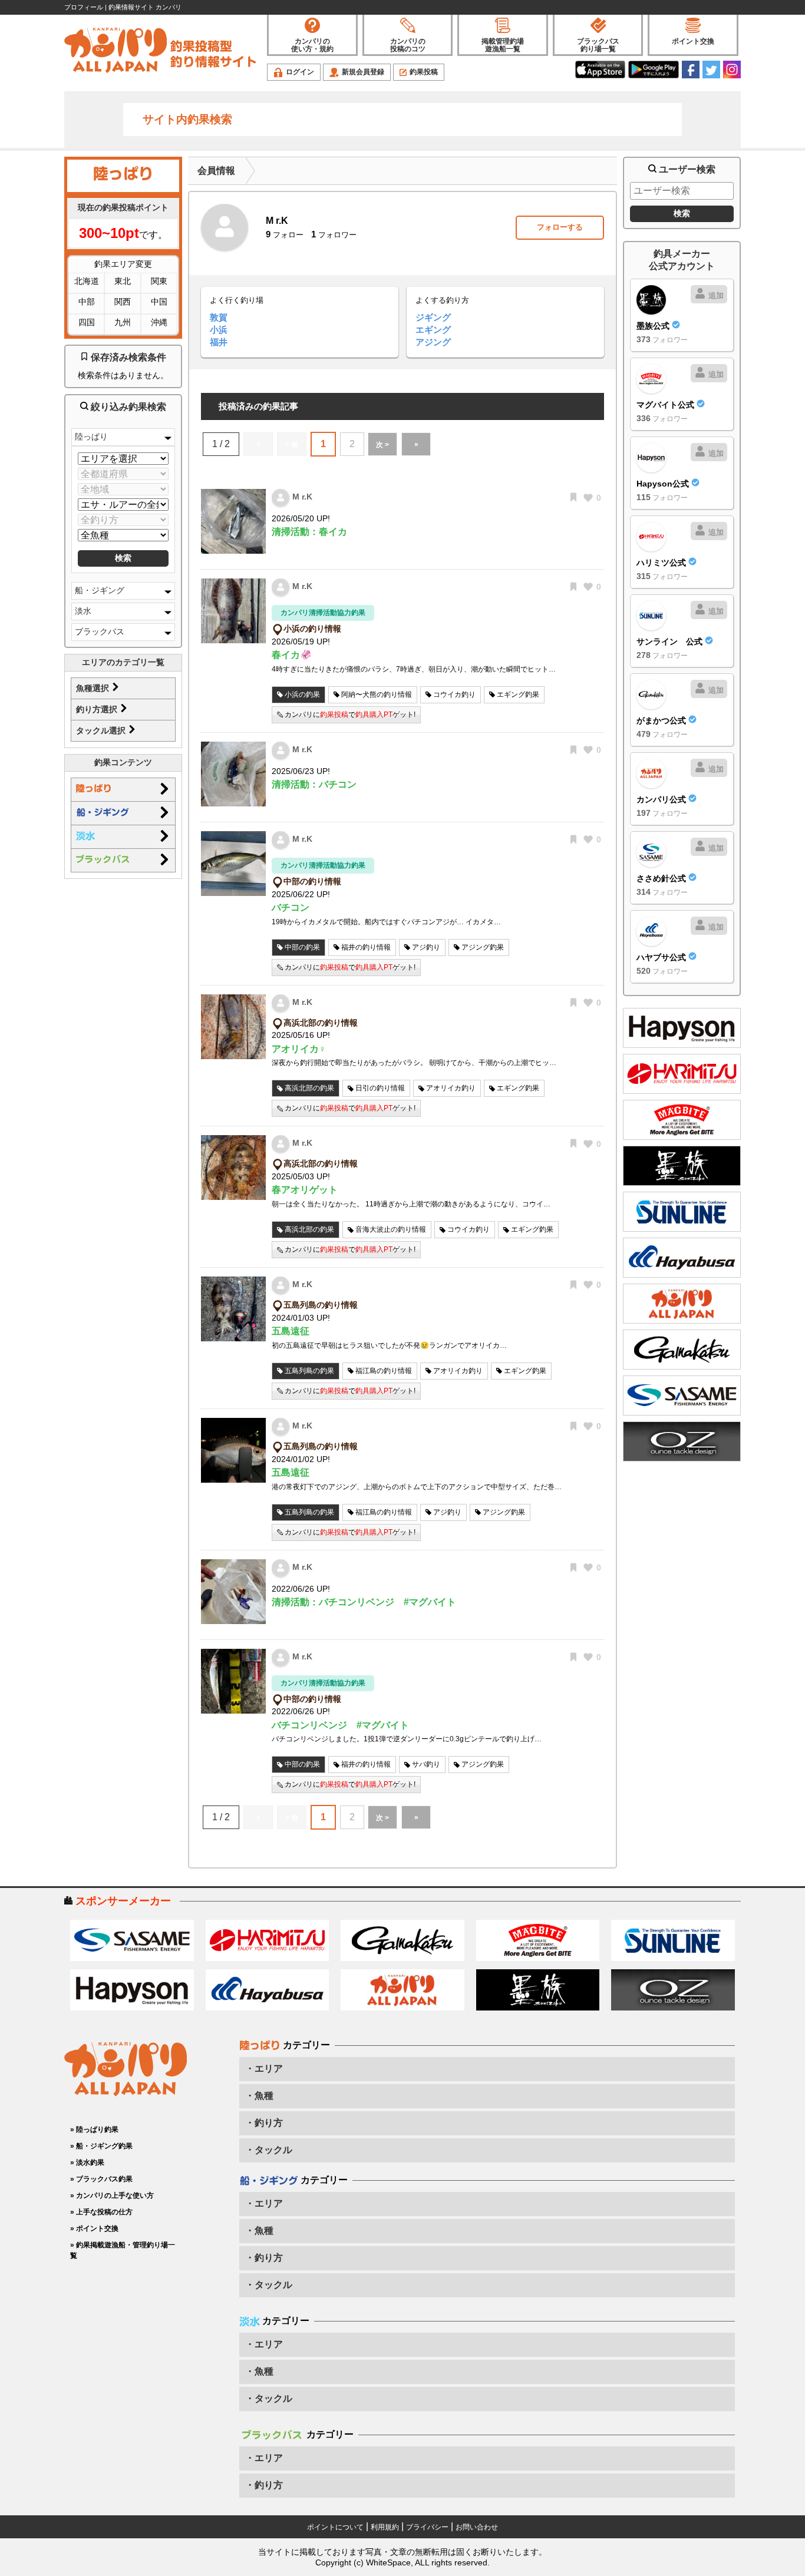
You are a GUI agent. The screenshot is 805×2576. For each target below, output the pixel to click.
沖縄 (159, 322)
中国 (159, 302)
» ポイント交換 (94, 2228)
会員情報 (216, 171)
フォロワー (334, 235)
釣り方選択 (98, 709)
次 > (382, 445)
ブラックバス (100, 631)
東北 (123, 281)
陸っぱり (91, 437)
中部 (87, 302)
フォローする (560, 227)
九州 (123, 322)
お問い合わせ (477, 2527)
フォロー (285, 235)
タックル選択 (102, 730)
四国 (87, 322)
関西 (123, 302)
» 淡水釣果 (87, 2162)
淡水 (83, 611)
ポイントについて (335, 2527)
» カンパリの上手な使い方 (112, 2195)
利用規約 (385, 2527)
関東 (159, 281)
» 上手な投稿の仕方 (101, 2212)
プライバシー (427, 2527)
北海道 (87, 281)
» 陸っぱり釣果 (94, 2129)
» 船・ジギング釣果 (101, 2146)
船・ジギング (100, 590)
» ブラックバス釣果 (101, 2179)
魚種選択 (94, 688)
